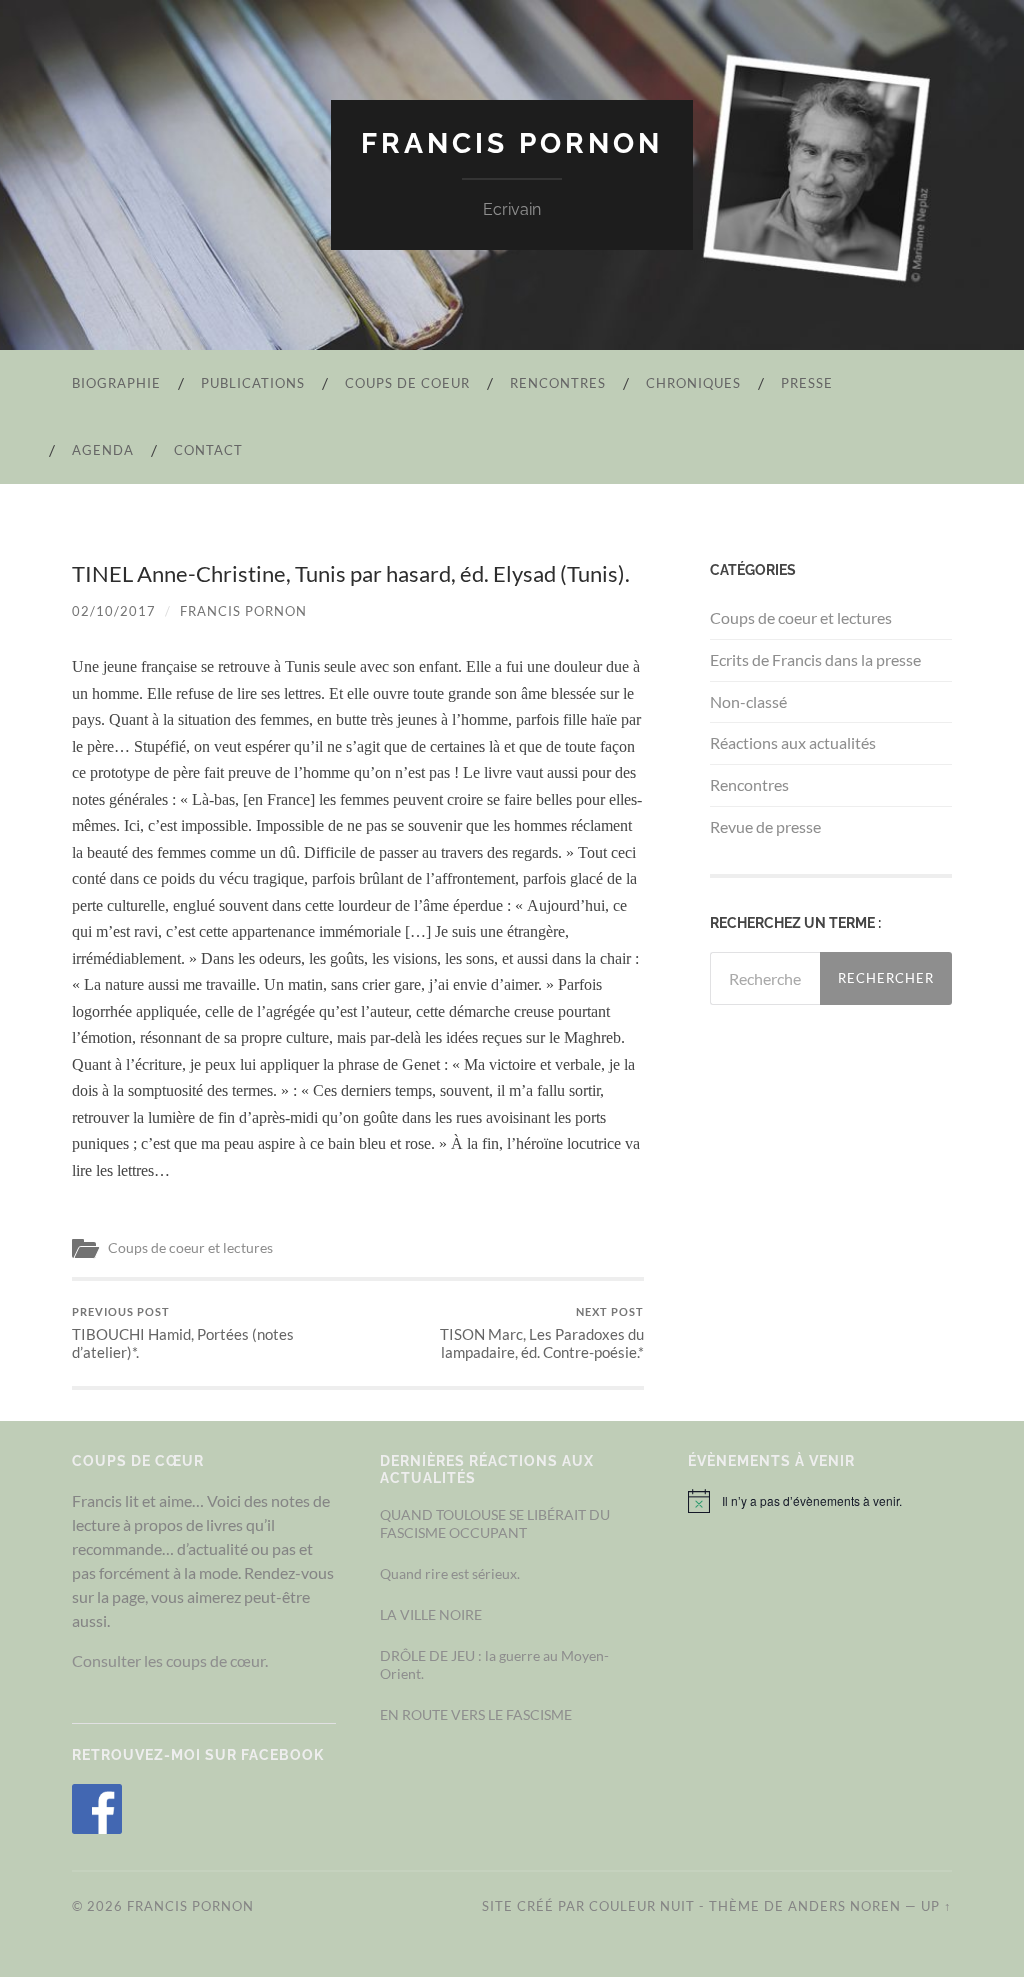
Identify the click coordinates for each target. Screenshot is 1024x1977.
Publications (253, 383)
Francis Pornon (512, 143)
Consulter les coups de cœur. (170, 1660)
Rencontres (558, 383)
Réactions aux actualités (793, 742)
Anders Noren (844, 1906)
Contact (208, 450)
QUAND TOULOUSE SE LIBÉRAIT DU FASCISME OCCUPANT (495, 1523)
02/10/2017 (114, 611)
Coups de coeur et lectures (190, 1248)
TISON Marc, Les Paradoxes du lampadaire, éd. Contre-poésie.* (542, 1333)
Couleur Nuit (642, 1906)
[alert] (820, 1501)
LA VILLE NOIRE (431, 1614)
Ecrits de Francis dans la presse (815, 659)
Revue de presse (765, 826)
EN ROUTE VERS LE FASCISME (476, 1714)
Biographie (116, 383)
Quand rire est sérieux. (450, 1573)
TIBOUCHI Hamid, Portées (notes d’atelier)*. (183, 1333)
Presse (807, 383)
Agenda (103, 450)
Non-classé (748, 701)
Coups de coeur (407, 383)
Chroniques (693, 383)
